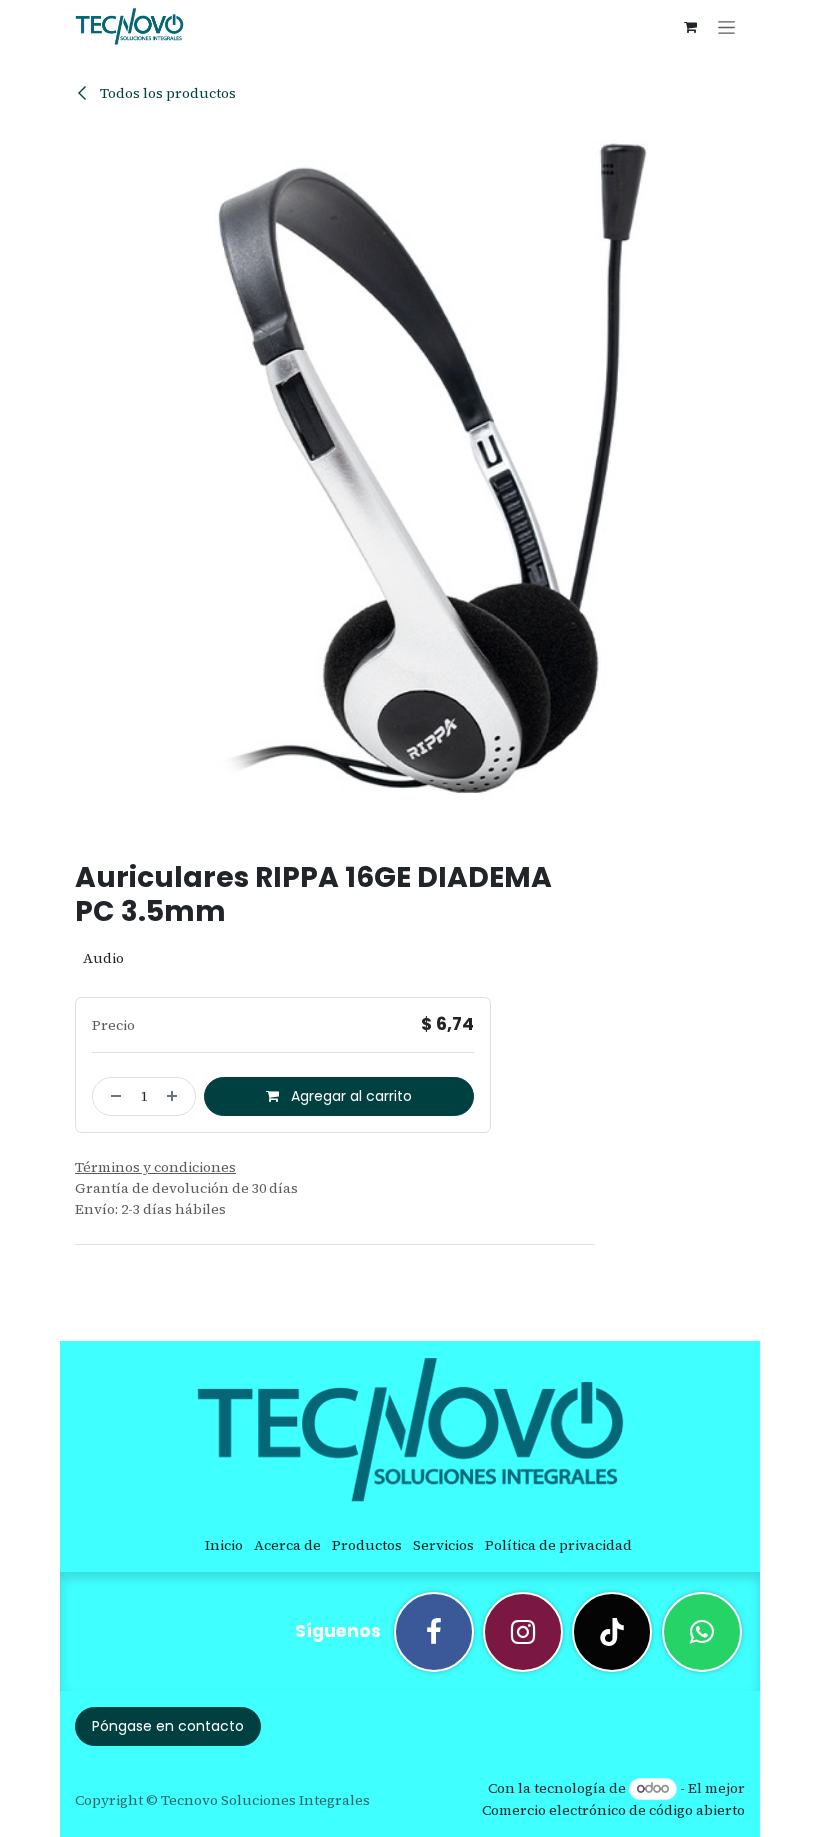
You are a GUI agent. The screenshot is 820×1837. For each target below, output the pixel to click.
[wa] (702, 1632)
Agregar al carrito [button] (349, 1096)
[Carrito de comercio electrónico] (690, 27)
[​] (434, 1632)
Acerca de (287, 1545)
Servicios (443, 1545)
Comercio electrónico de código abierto (613, 1810)
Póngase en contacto (168, 1726)
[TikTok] (612, 1632)
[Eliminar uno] (112, 1096)
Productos (367, 1545)
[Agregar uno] (176, 1096)
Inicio (224, 1545)
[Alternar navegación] (726, 27)
